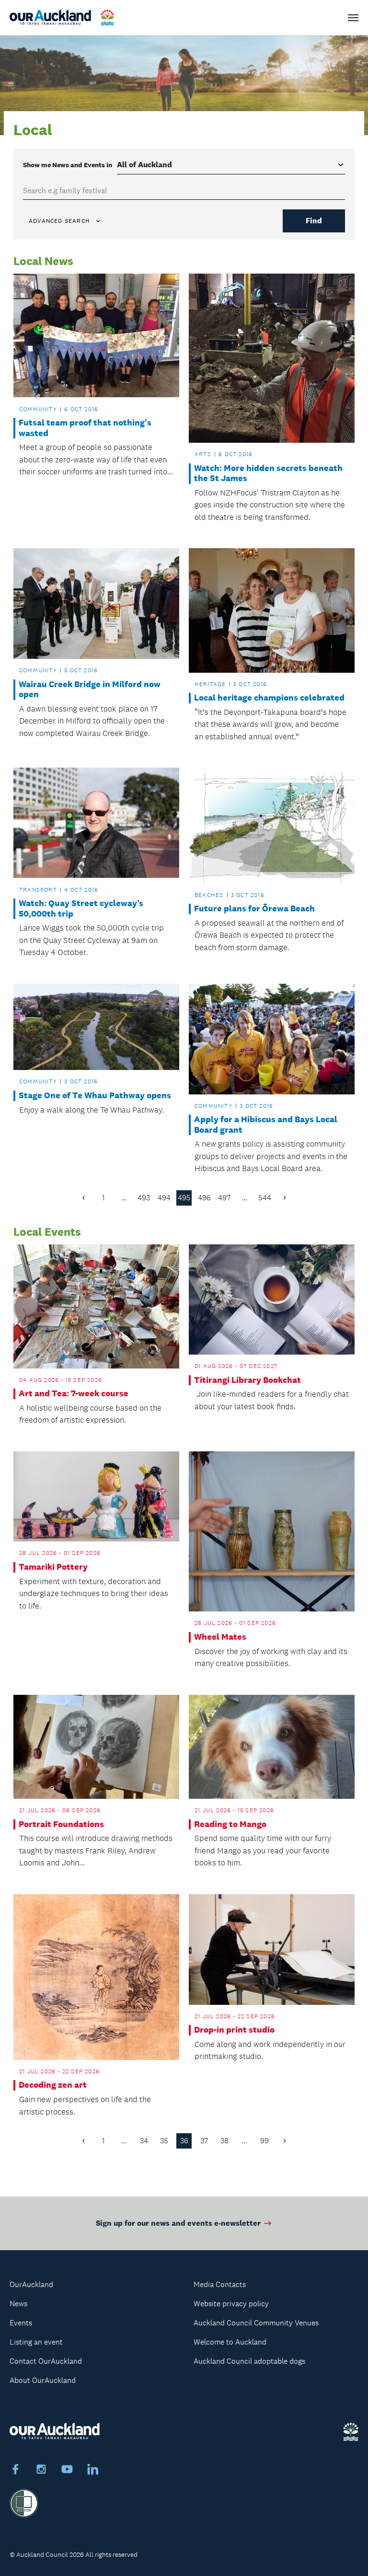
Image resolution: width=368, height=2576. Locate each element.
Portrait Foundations (61, 1824)
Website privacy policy (231, 2304)
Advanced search (59, 221)
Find (314, 221)
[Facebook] (15, 2471)
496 (204, 1198)
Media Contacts (220, 2284)
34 (144, 2141)
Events (21, 2323)
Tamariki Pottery (53, 1567)
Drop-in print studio (234, 2030)
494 (164, 1198)
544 (265, 1198)
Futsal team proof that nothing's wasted (85, 428)
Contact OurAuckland (46, 2361)
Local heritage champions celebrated (269, 698)
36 (184, 2141)
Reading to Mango (230, 1824)
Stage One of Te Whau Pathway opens (95, 1096)
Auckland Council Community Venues (256, 2323)
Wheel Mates (220, 1637)
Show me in (68, 165)
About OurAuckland (43, 2380)
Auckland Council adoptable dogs (249, 2361)
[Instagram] (41, 2471)
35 (164, 2141)
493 (144, 1198)
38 (224, 2141)
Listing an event (36, 2342)
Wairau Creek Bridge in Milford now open (90, 690)
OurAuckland (31, 2284)
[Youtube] (67, 2471)
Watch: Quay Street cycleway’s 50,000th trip (81, 909)
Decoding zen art (53, 2085)
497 (224, 1198)
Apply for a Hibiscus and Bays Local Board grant (266, 1125)
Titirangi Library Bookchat (247, 1380)
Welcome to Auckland (230, 2342)
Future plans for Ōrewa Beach (254, 909)
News (18, 2304)
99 (264, 2141)
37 (204, 2141)
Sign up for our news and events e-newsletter (178, 2223)
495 (184, 1198)
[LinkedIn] (93, 2471)
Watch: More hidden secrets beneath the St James (268, 474)
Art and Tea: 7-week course (74, 1394)
